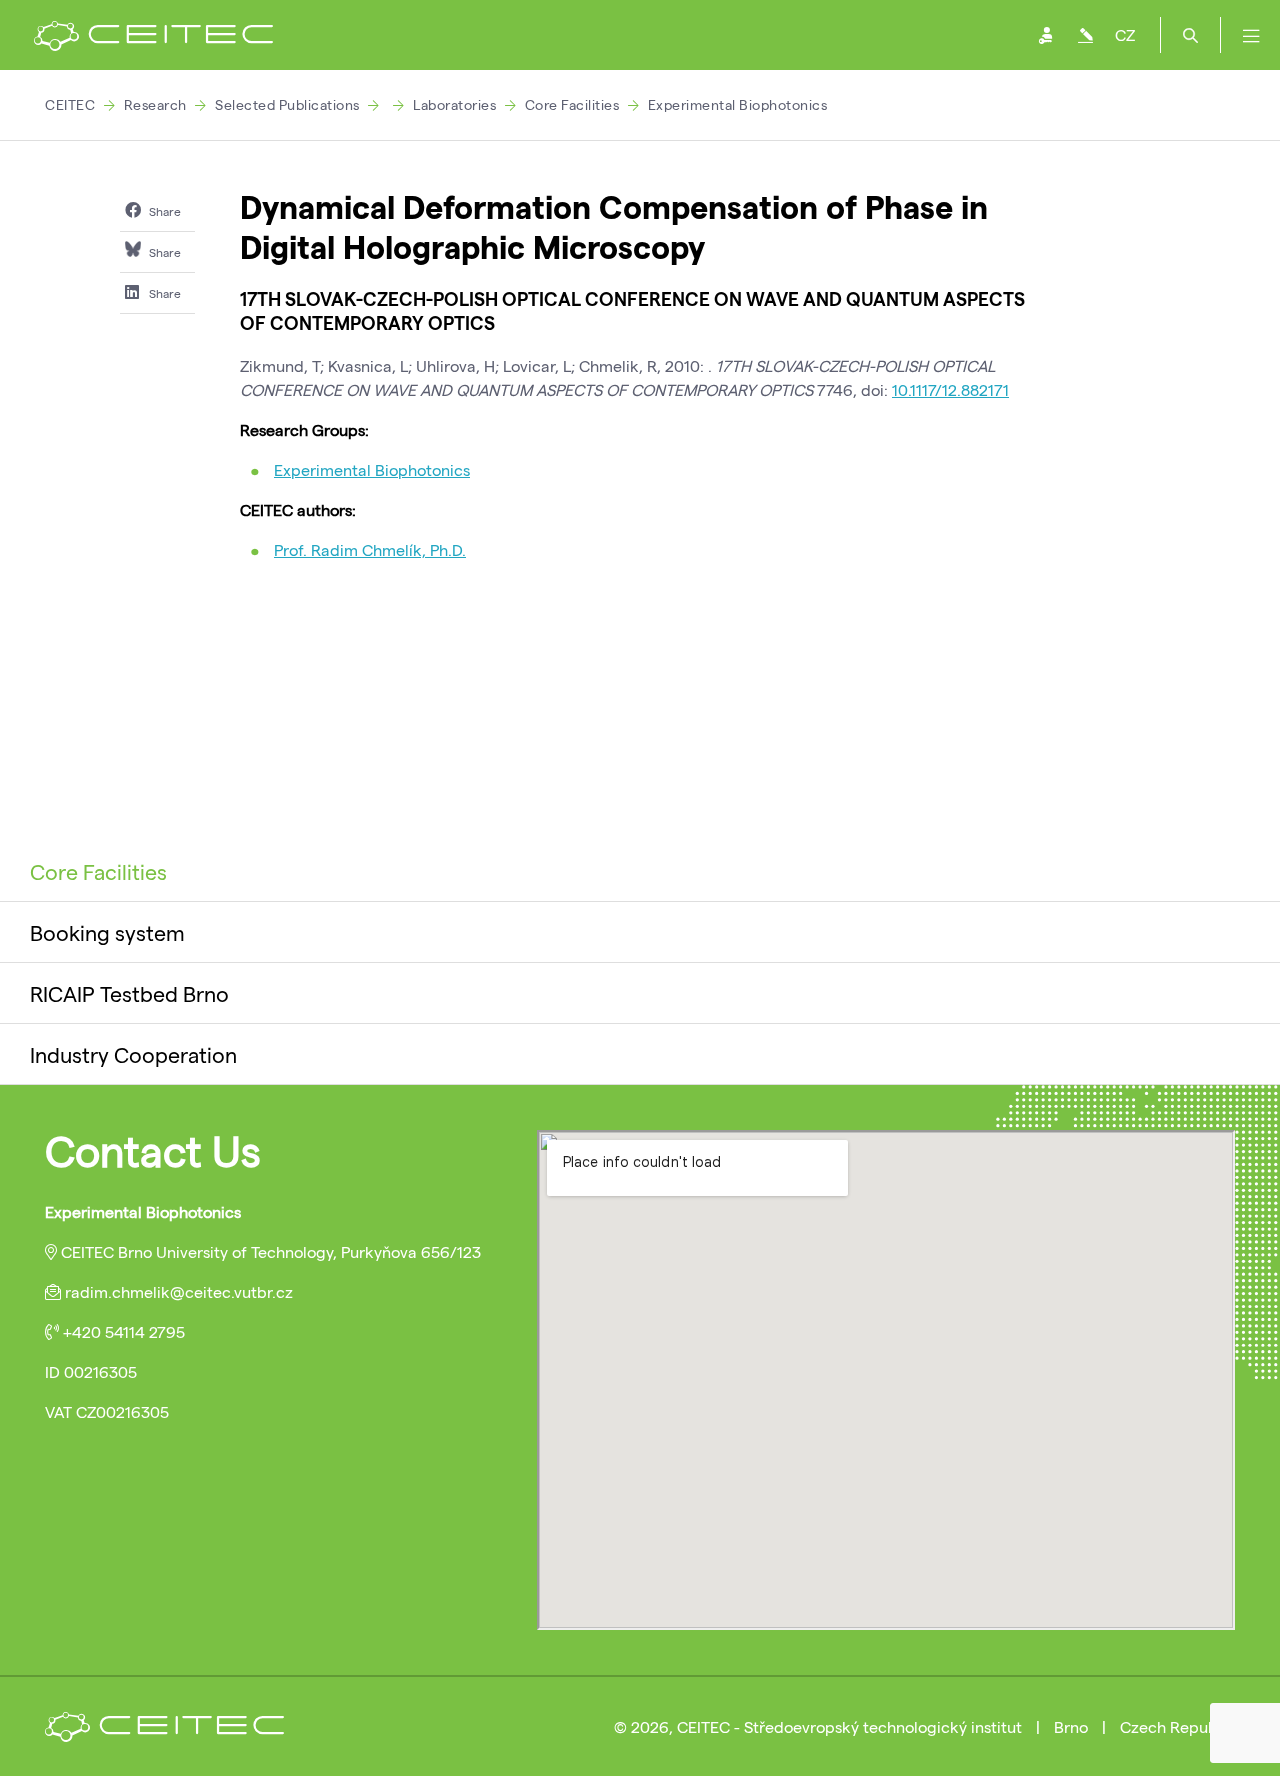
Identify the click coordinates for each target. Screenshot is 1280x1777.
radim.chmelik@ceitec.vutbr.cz (179, 1291)
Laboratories (454, 104)
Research (155, 104)
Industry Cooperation (133, 1054)
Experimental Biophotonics (738, 104)
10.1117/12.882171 (950, 389)
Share (163, 211)
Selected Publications (287, 104)
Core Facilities (572, 104)
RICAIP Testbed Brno (129, 993)
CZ (1125, 34)
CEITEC (70, 104)
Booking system (107, 932)
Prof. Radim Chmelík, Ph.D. (370, 549)
